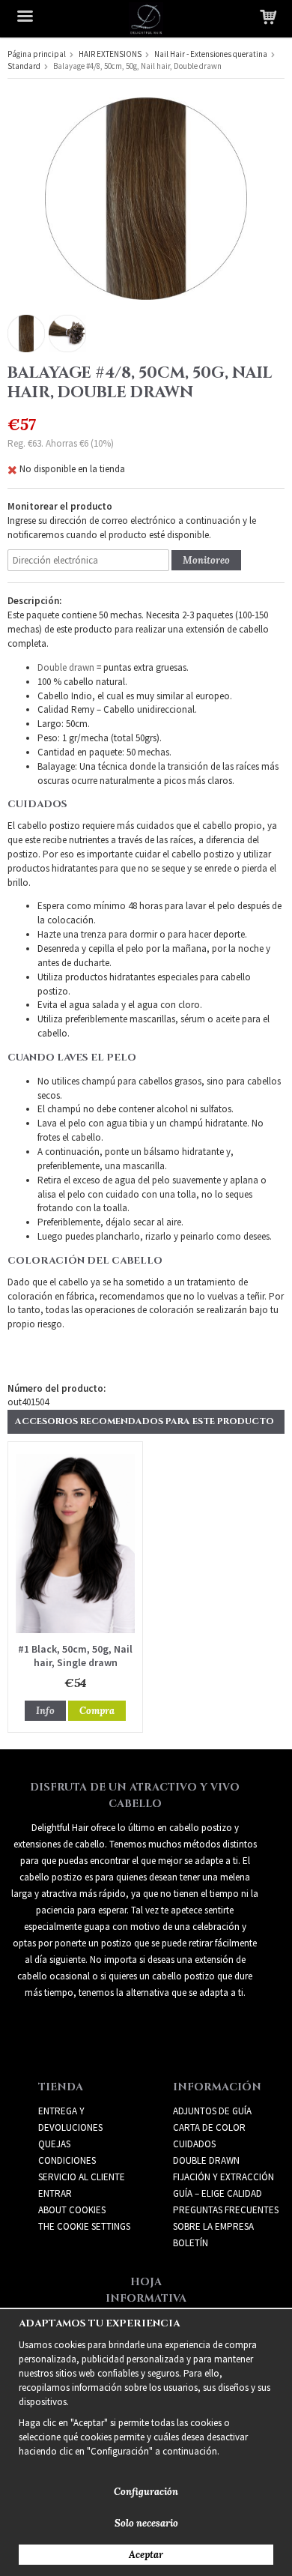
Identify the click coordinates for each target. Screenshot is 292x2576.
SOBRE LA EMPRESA (213, 2226)
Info (45, 1711)
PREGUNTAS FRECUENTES (226, 2210)
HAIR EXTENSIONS (110, 54)
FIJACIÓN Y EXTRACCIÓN (223, 2177)
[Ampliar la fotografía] (146, 197)
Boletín (191, 2243)
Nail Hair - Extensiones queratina (211, 54)
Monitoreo (206, 560)
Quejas (54, 2144)
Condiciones (67, 2160)
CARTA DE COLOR (209, 2127)
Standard (24, 66)
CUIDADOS (194, 2144)
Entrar (55, 2193)
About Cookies (72, 2210)
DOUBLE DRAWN (206, 2160)
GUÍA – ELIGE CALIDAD (218, 2193)
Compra (97, 1711)
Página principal (37, 54)
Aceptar (146, 2555)
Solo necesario (146, 2523)
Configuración (146, 2492)
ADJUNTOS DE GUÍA (212, 2111)
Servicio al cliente (82, 2177)
